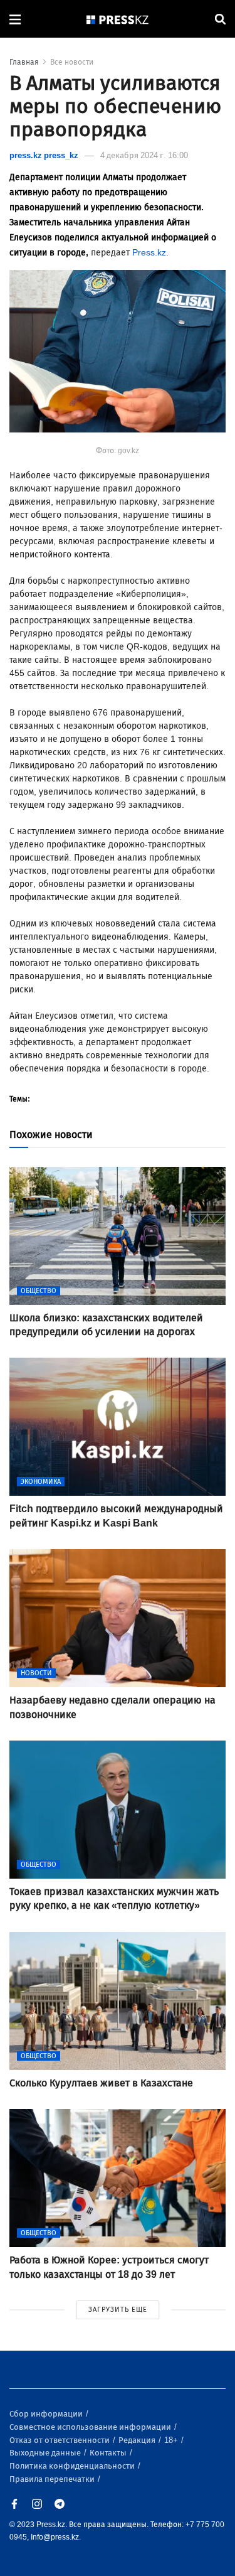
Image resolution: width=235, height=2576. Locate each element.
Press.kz (149, 253)
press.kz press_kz (44, 155)
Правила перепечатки (53, 2479)
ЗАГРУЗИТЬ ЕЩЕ (118, 2310)
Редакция (138, 2440)
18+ (172, 2440)
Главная (24, 62)
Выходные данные (46, 2453)
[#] (118, 19)
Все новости (72, 62)
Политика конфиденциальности (73, 2466)
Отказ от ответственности (60, 2440)
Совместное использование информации (91, 2427)
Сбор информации (47, 2414)
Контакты (109, 2453)
